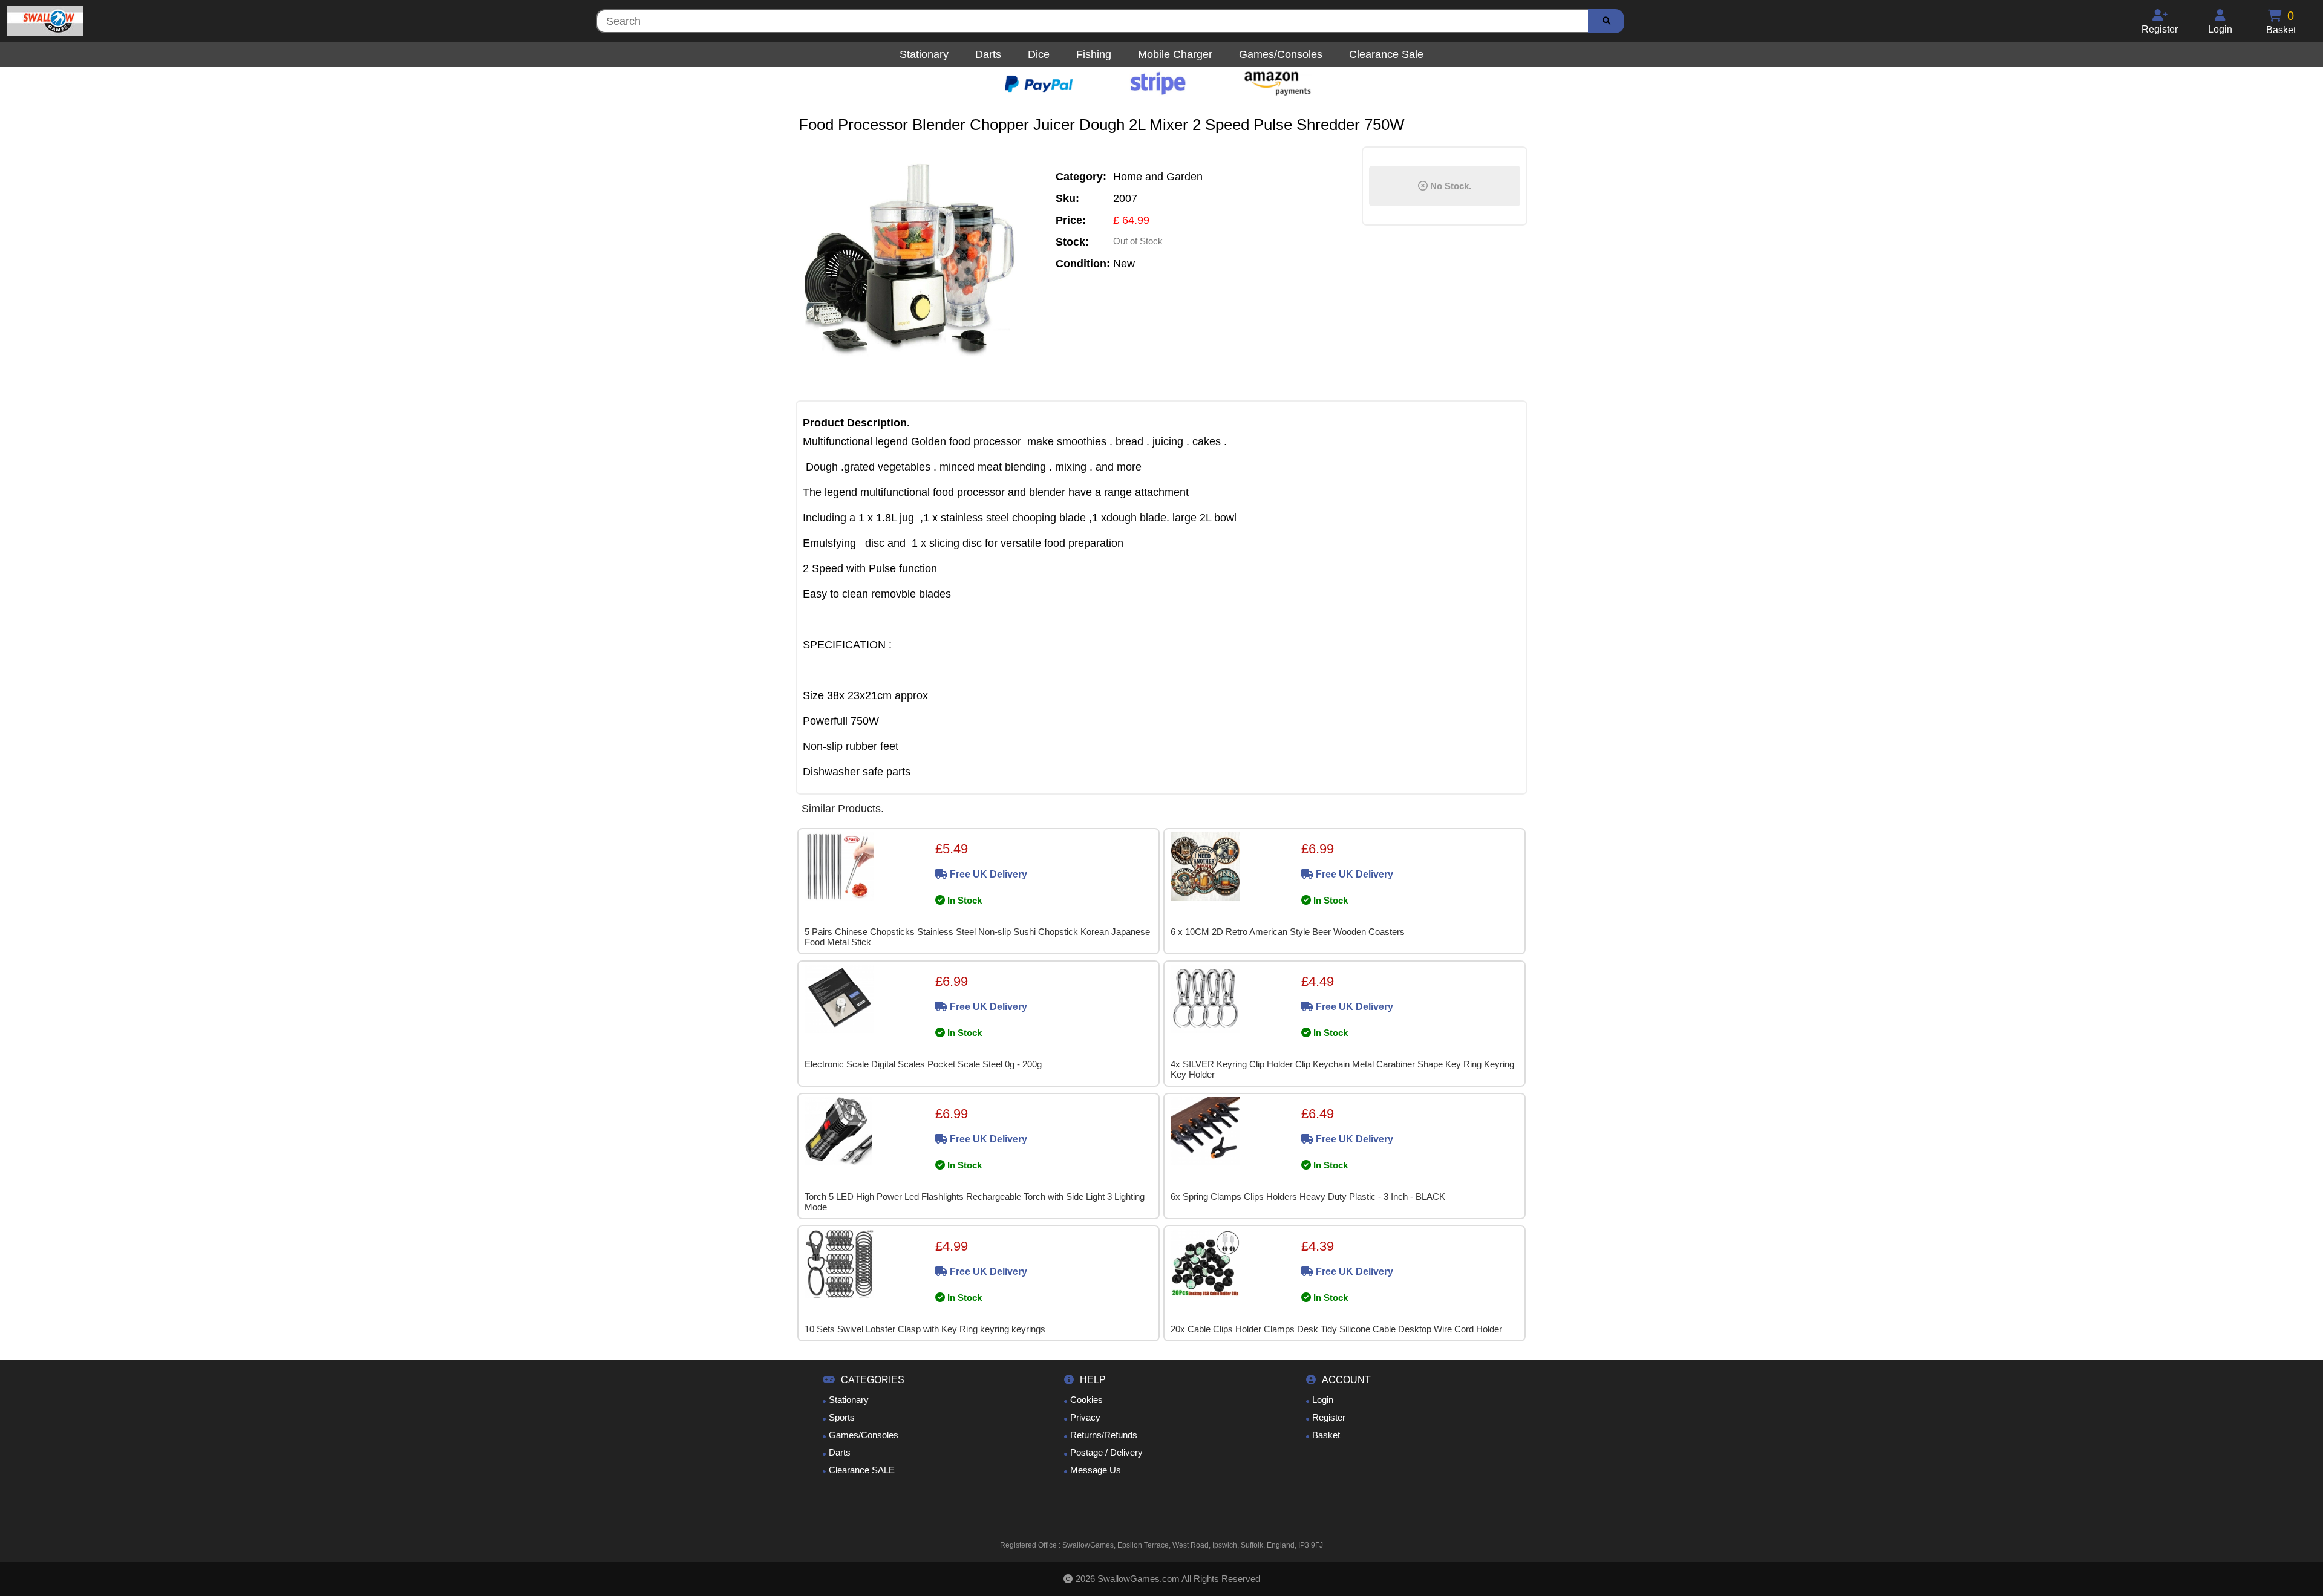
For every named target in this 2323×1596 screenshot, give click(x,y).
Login (1323, 1400)
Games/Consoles (864, 1435)
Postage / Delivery (1106, 1452)
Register (1329, 1417)
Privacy (1085, 1417)
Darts (840, 1452)
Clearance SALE (862, 1470)
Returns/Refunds (1104, 1435)
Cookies (1086, 1400)
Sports (842, 1417)
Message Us (1096, 1470)
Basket (1326, 1435)
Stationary (849, 1400)
